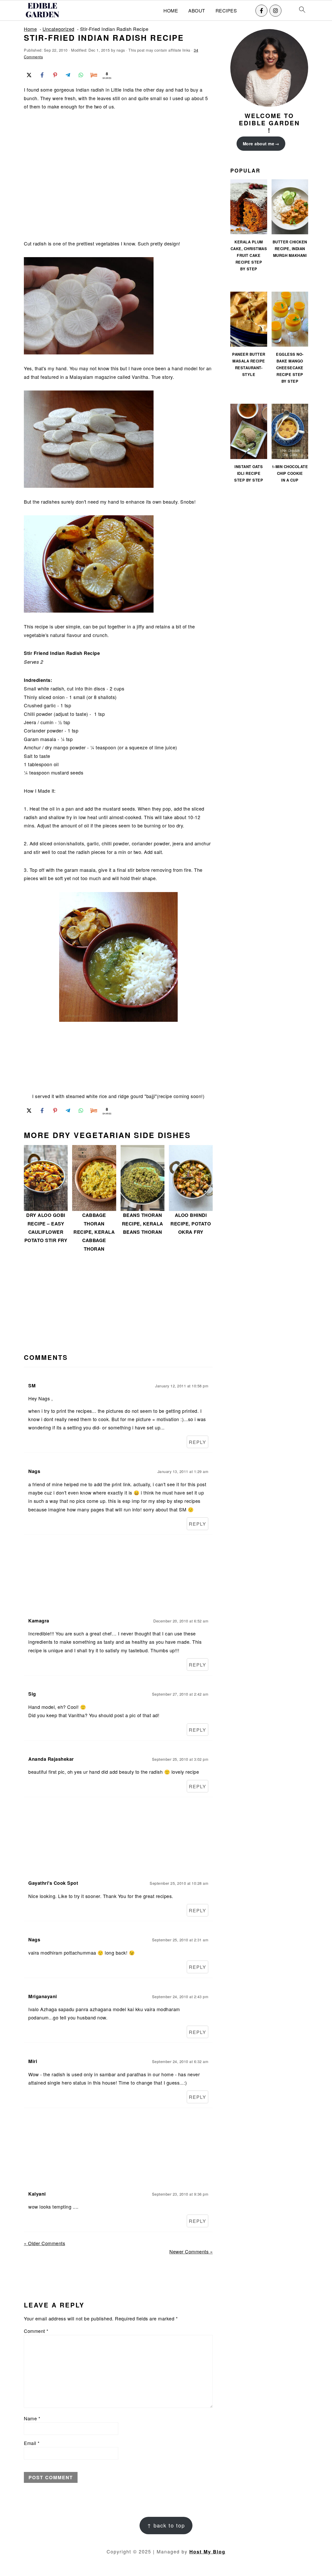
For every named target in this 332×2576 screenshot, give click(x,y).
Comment (36, 2331)
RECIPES (226, 11)
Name (32, 2418)
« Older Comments (44, 2243)
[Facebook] (261, 11)
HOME (171, 11)
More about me (259, 144)
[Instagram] (275, 11)
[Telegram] (68, 75)
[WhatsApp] (81, 75)
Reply (198, 1442)
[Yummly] (94, 75)
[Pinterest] (55, 75)
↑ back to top (166, 2525)
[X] (29, 75)
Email (32, 2443)
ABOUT (197, 11)
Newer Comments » (191, 2251)
